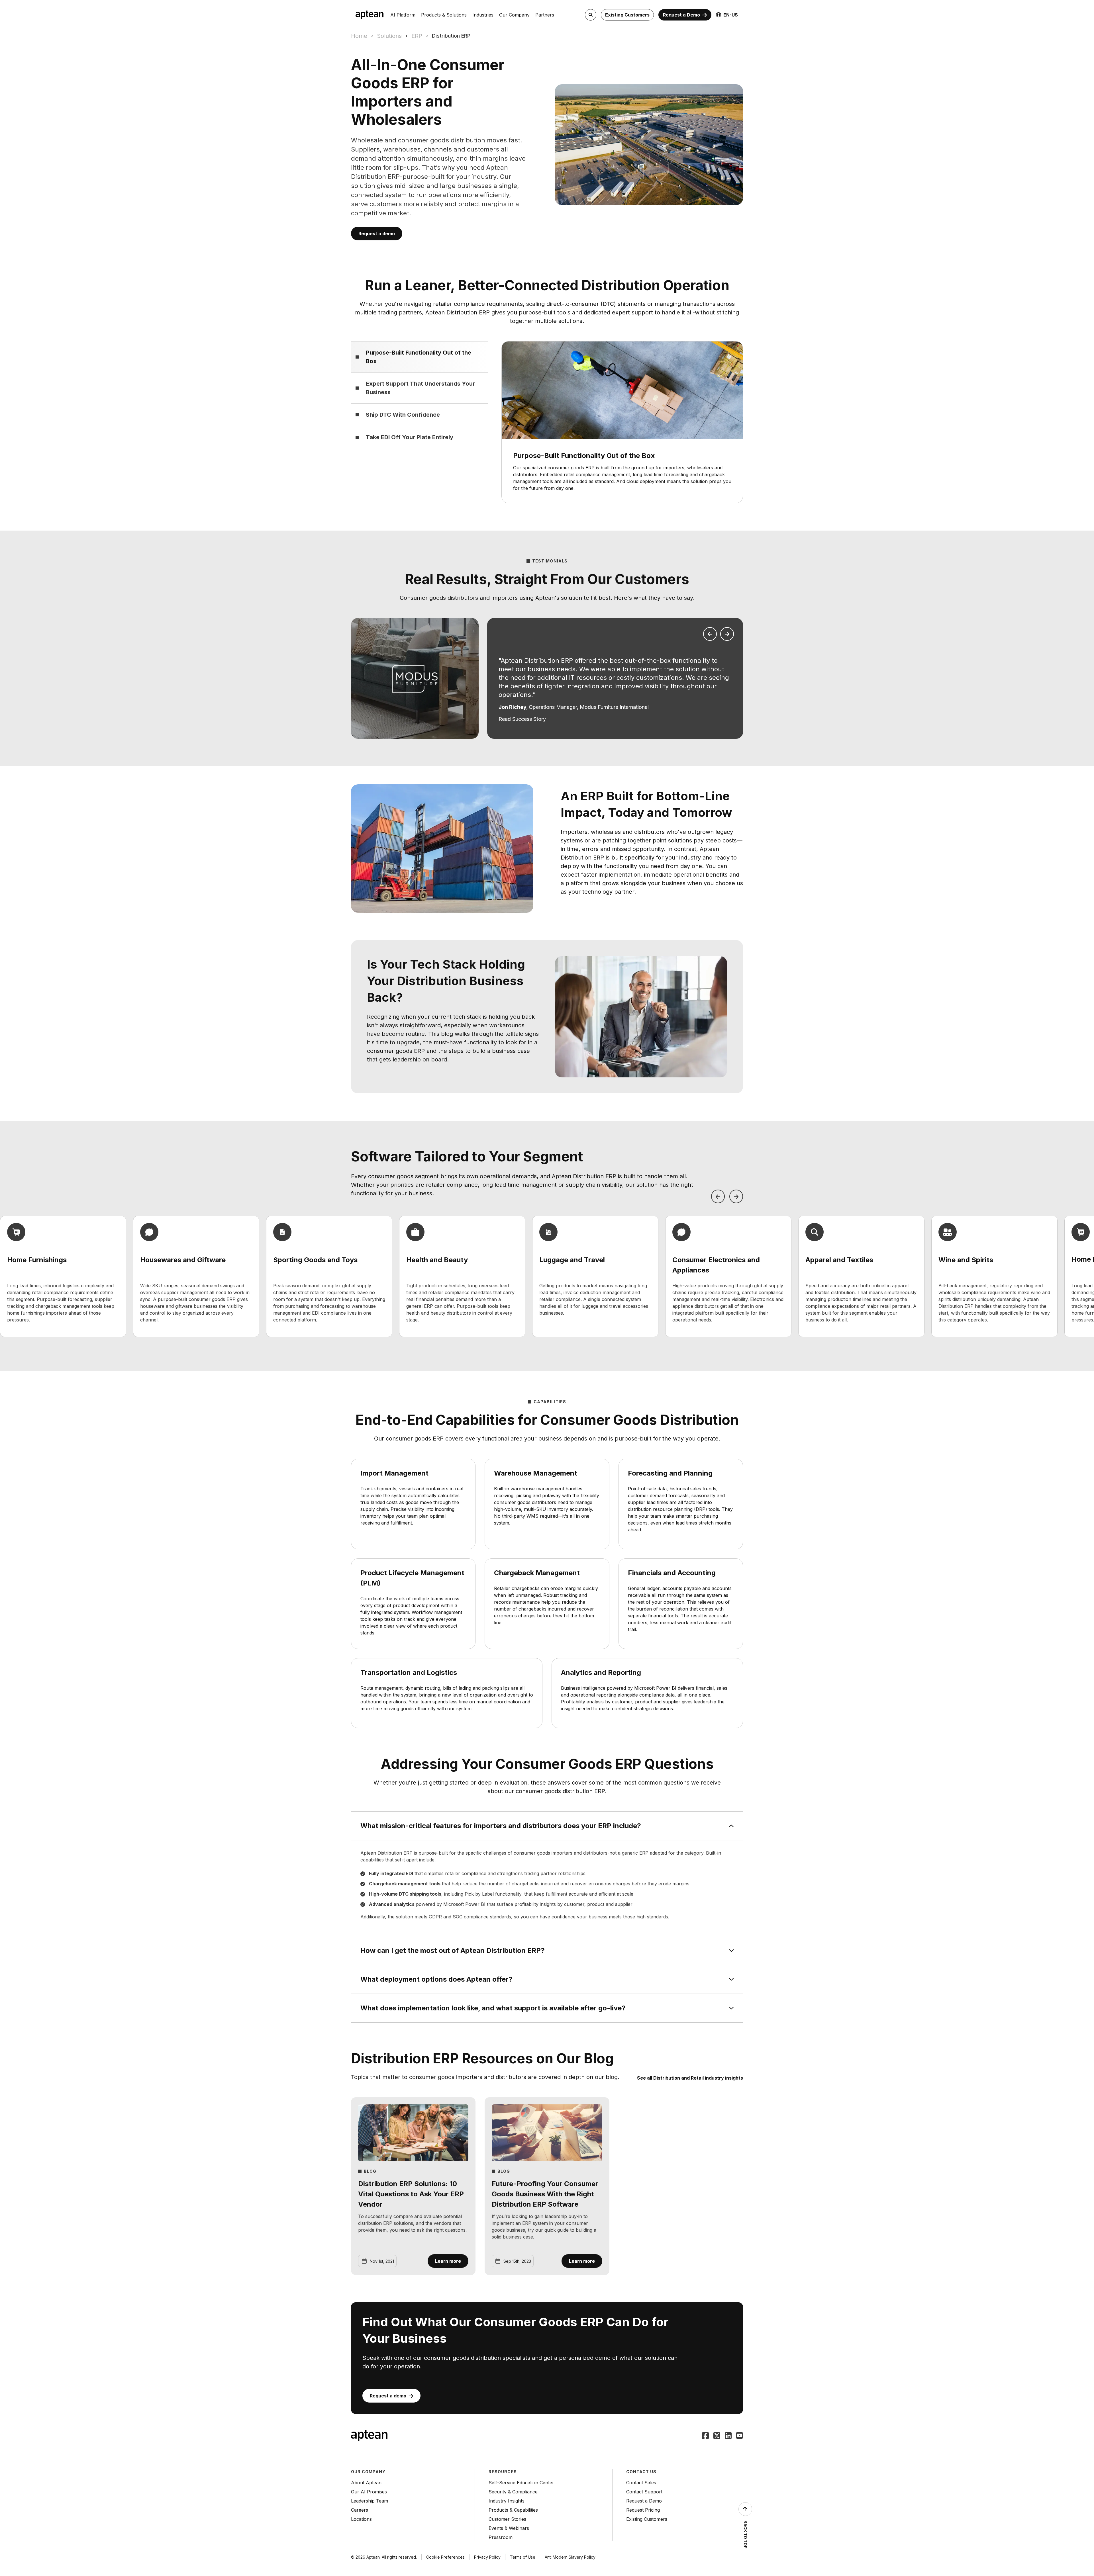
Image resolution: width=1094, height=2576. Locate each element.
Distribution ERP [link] (451, 36)
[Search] (591, 15)
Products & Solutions (444, 15)
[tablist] (419, 395)
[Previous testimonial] (710, 634)
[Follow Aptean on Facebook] (705, 2436)
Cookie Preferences (445, 2557)
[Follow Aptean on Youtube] (740, 2436)
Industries (483, 15)
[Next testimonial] (727, 634)
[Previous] (718, 1196)
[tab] (419, 357)
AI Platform (403, 15)
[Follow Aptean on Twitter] (717, 2436)
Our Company (514, 15)
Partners (545, 15)
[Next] (736, 1196)
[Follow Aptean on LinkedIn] (728, 2436)
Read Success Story (522, 719)
